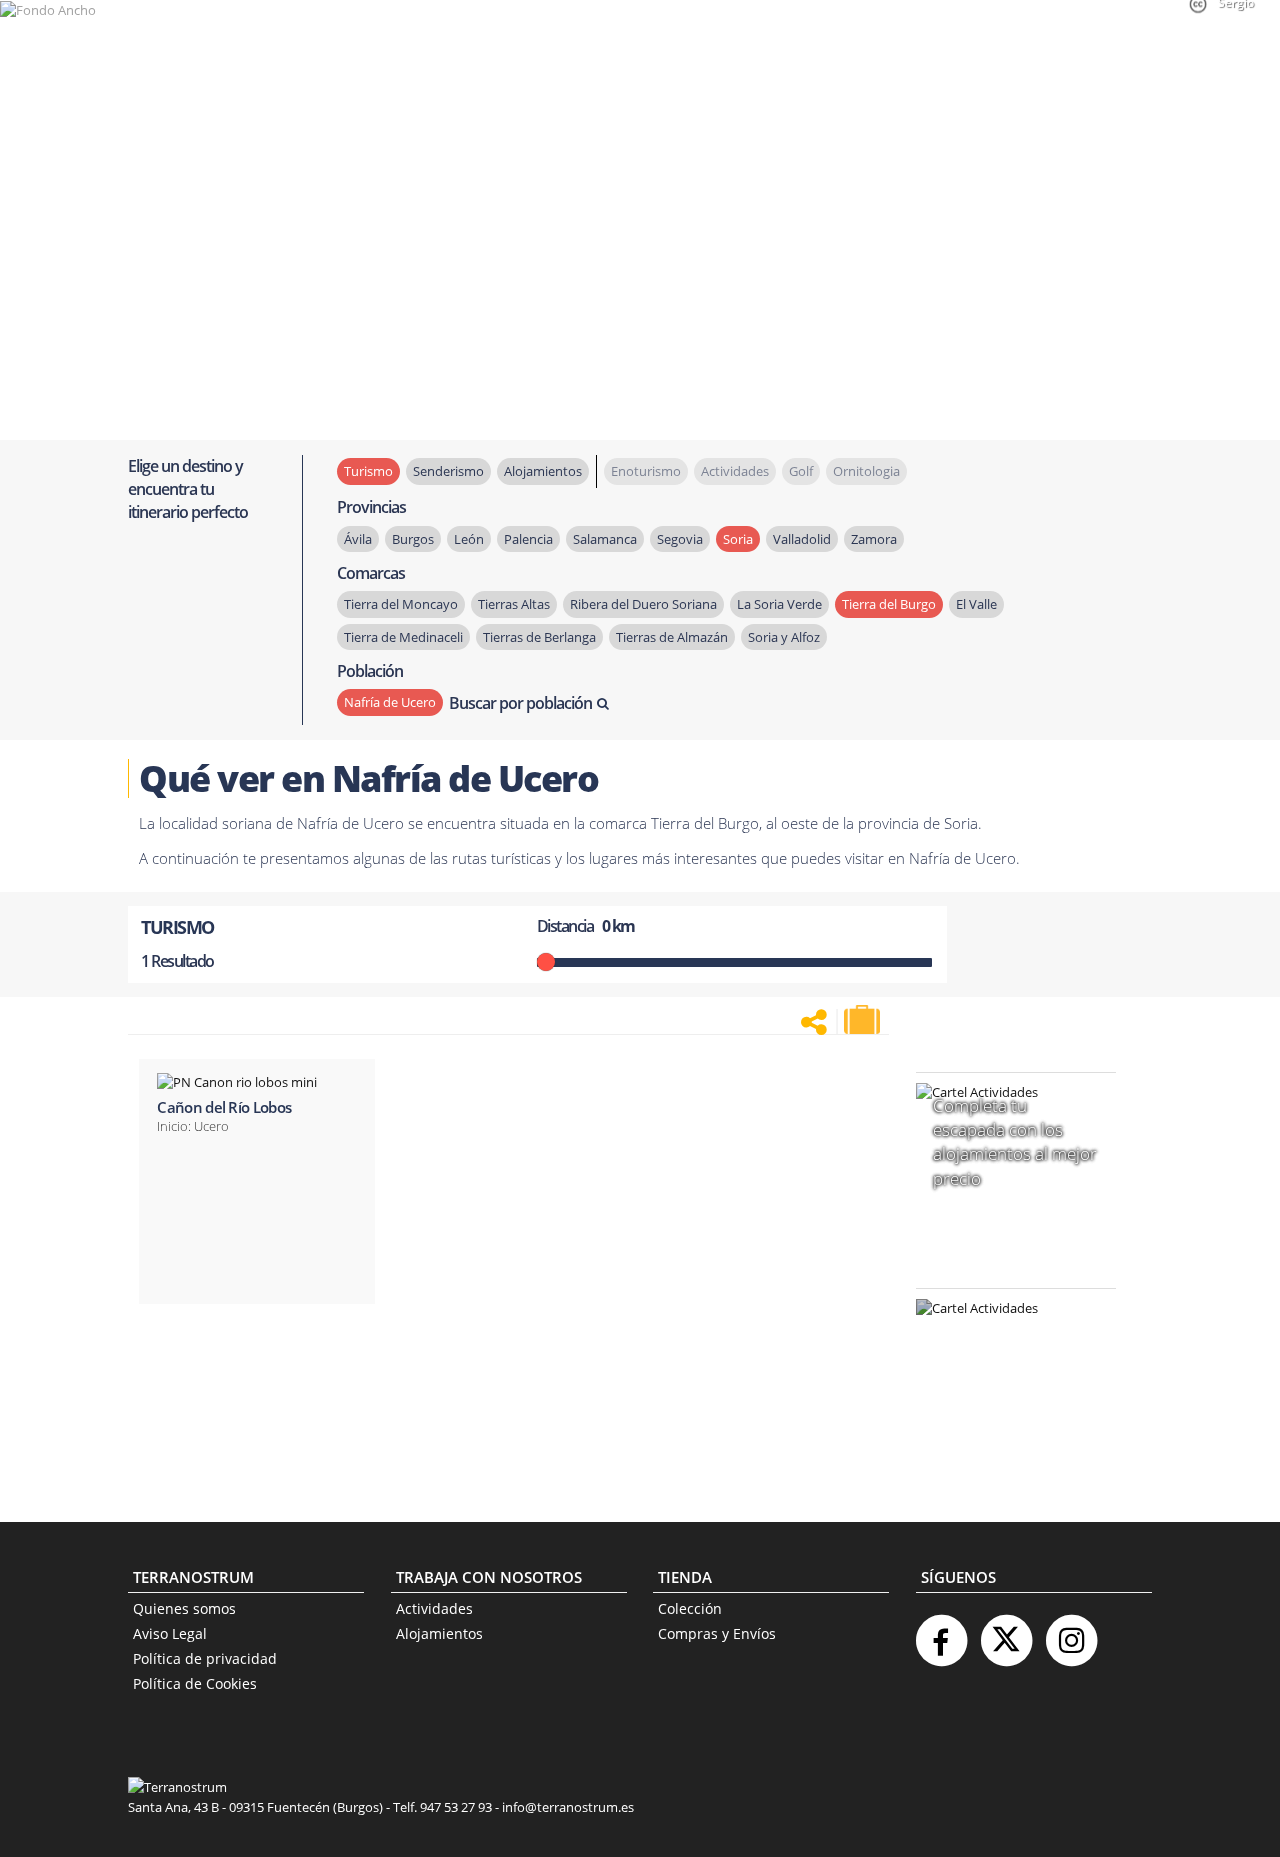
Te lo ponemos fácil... (1004, 1435)
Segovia (680, 539)
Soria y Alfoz (784, 637)
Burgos (413, 539)
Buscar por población (520, 703)
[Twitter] (1006, 1632)
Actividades (434, 1608)
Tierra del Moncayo (401, 604)
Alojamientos (439, 1633)
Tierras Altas (514, 604)
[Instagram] (1071, 1632)
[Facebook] (941, 1632)
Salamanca (605, 539)
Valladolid (802, 539)
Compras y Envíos (717, 1633)
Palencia (528, 539)
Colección (690, 1608)
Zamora (874, 539)
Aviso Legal (170, 1633)
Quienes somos (184, 1608)
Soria (738, 539)
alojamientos (543, 471)
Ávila (358, 539)
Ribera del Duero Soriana (643, 604)
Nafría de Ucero (390, 702)
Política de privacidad (205, 1658)
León (469, 539)
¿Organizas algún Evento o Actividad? (1006, 1333)
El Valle (976, 604)
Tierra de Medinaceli (403, 637)
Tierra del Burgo (889, 604)
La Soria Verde (779, 604)
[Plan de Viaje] (864, 1020)
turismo (368, 471)
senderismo (448, 471)
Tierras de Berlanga (539, 637)
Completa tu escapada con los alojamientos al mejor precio (1015, 1142)
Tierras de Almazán (672, 637)
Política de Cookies (195, 1683)
